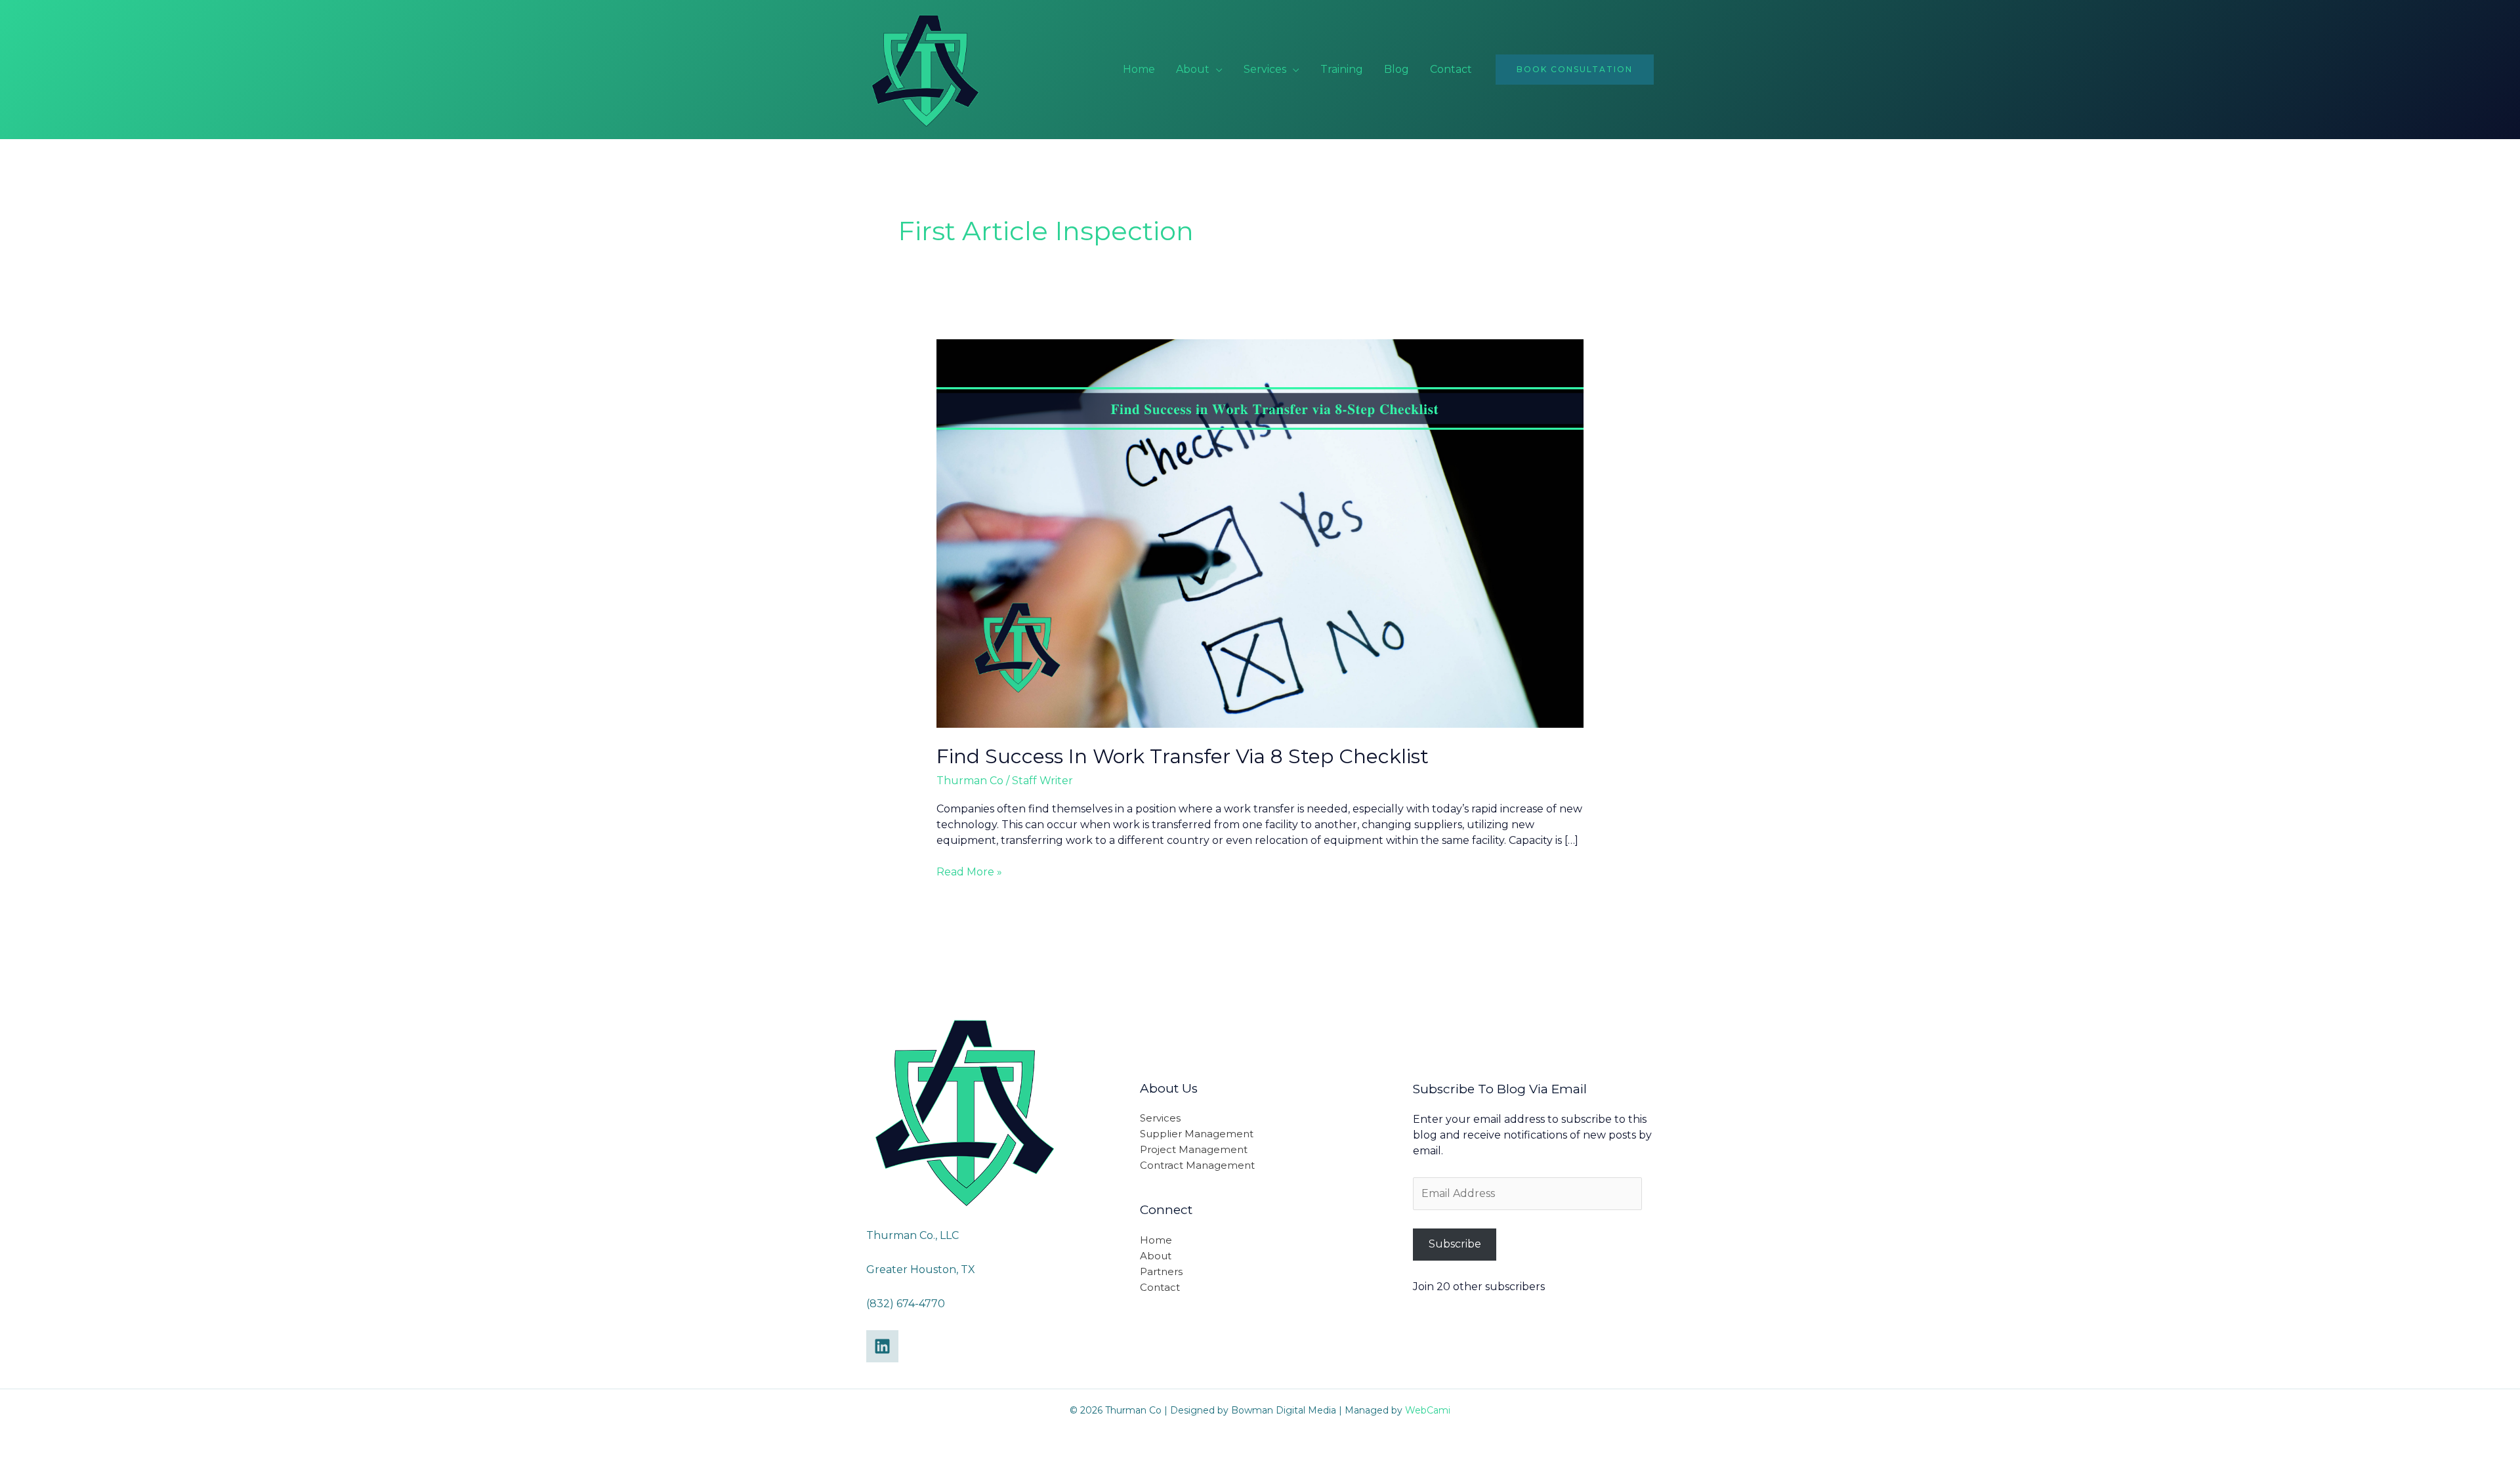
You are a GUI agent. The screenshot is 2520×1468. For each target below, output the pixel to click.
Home (1139, 69)
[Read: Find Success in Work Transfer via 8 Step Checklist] (1260, 533)
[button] (1575, 70)
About (1193, 69)
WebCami (1428, 1410)
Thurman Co (970, 781)
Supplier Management (1197, 1134)
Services (1265, 69)
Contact (1451, 69)
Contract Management (1197, 1165)
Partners (1161, 1271)
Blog (1396, 69)
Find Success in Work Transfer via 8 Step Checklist (1183, 756)
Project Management (1194, 1149)
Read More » (969, 871)
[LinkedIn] (882, 1346)
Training (1342, 69)
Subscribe (1455, 1244)
